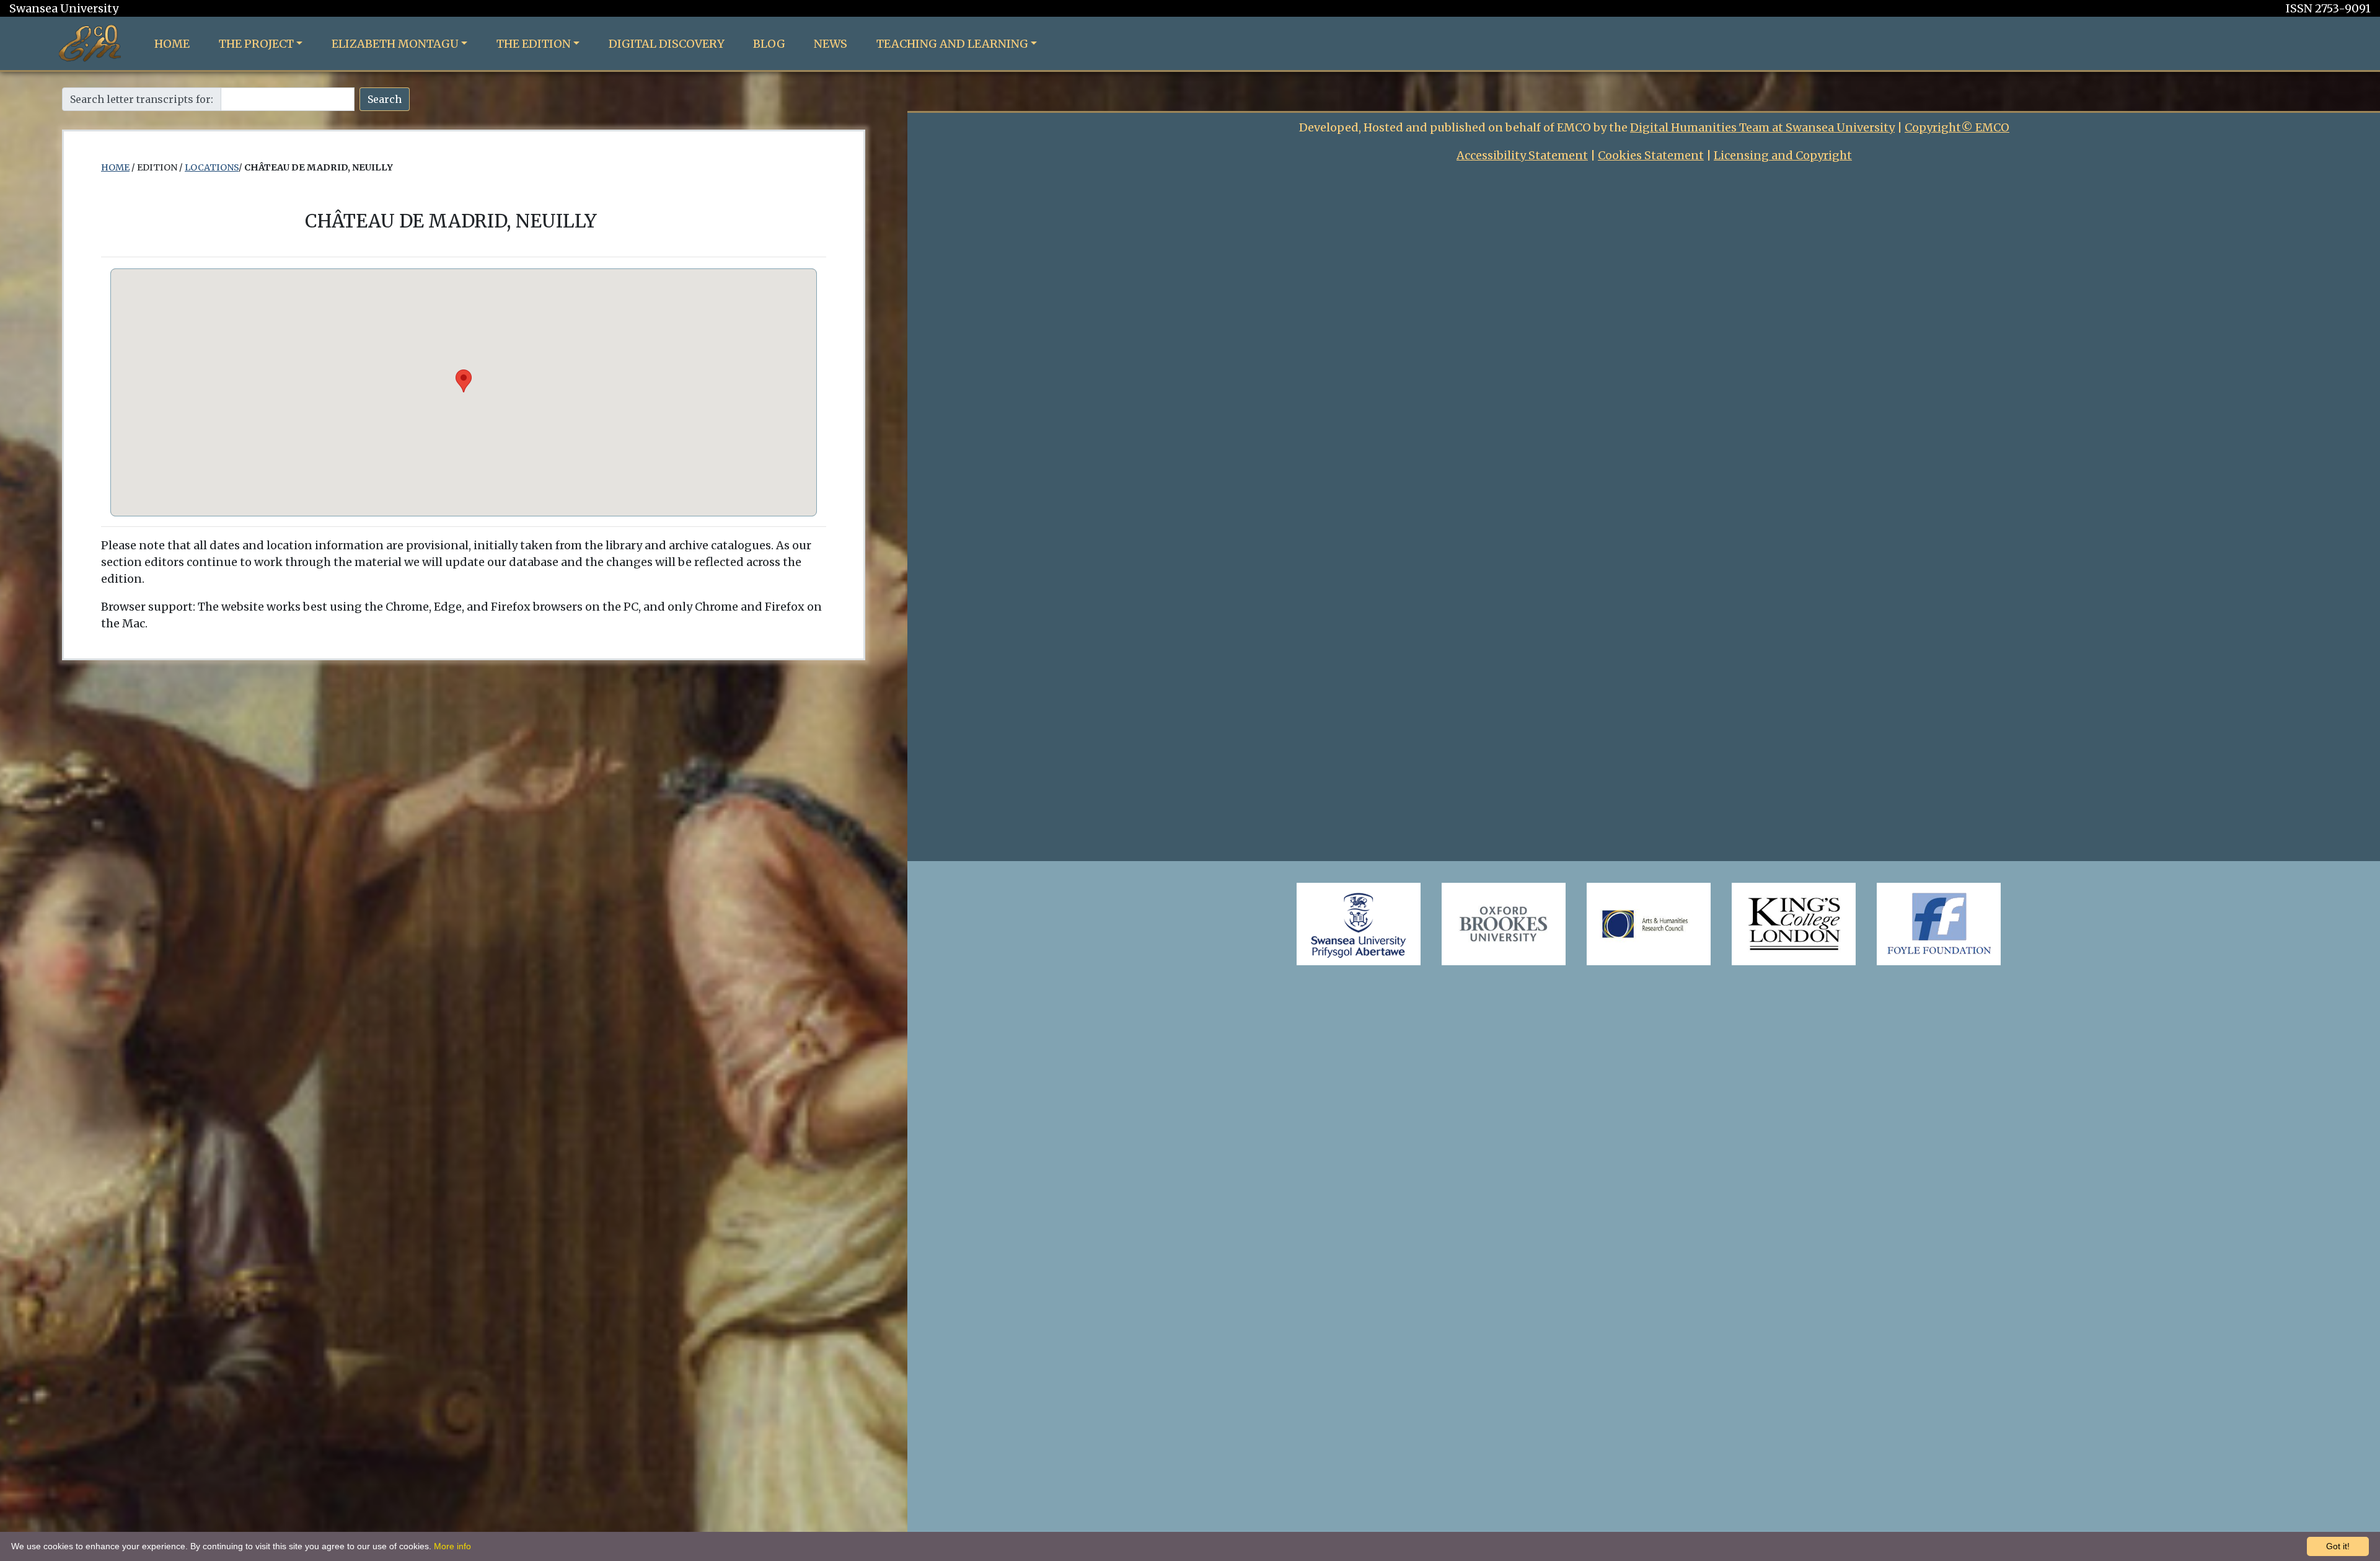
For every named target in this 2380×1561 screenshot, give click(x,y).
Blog (769, 44)
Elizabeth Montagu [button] (395, 44)
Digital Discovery (667, 44)
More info (452, 1546)
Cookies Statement (1651, 155)
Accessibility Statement (1522, 155)
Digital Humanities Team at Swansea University (1762, 127)
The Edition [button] (534, 44)
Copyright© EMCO (1957, 127)
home (115, 167)
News (831, 44)
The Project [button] (256, 44)
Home (172, 44)
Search (385, 99)
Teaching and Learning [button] (952, 44)
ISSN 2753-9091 (2328, 8)
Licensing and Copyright (1783, 155)
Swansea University (64, 8)
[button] (464, 381)
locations (212, 167)
